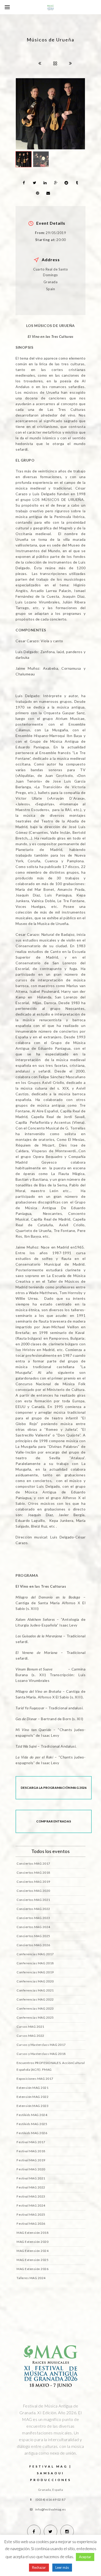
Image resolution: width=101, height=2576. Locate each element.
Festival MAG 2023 (31, 2196)
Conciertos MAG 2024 (33, 1927)
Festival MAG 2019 (31, 2160)
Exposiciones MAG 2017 (35, 2079)
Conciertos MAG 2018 (33, 1873)
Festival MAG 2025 (31, 2214)
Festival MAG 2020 (31, 2169)
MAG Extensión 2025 (33, 2260)
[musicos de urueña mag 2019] (50, 114)
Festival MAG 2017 (31, 2142)
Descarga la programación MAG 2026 (54, 1788)
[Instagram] (67, 2531)
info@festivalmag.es (51, 2509)
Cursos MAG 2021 (30, 2027)
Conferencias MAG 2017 (35, 1954)
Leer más (62, 2567)
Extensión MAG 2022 (33, 2097)
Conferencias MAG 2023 (35, 2008)
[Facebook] (34, 2531)
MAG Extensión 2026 (33, 2269)
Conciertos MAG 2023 (33, 1918)
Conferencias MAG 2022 (35, 1999)
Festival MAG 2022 (31, 2187)
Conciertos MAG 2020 (33, 1891)
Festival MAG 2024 (31, 2205)
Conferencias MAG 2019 (35, 1972)
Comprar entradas (54, 1821)
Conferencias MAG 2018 (35, 1963)
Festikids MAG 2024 (32, 2115)
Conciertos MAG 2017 (33, 1863)
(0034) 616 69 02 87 (51, 2500)
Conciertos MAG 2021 (33, 1900)
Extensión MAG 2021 (33, 2088)
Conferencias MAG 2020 (35, 1981)
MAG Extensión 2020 (33, 2242)
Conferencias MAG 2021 (35, 1990)
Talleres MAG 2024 (31, 2278)
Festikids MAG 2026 (32, 2133)
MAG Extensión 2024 (33, 2251)
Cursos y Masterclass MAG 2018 (41, 2054)
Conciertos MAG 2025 (33, 1936)
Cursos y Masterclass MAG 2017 (41, 2045)
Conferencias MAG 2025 (35, 2017)
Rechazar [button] (39, 2567)
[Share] (24, 183)
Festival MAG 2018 (31, 2151)
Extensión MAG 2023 (33, 2106)
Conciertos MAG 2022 (33, 1909)
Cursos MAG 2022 (30, 2036)
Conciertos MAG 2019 (33, 1882)
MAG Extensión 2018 (33, 2233)
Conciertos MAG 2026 (33, 1945)
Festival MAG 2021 (31, 2178)
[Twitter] (51, 2531)
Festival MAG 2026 (31, 2224)
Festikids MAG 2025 (32, 2124)
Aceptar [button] (85, 2557)
